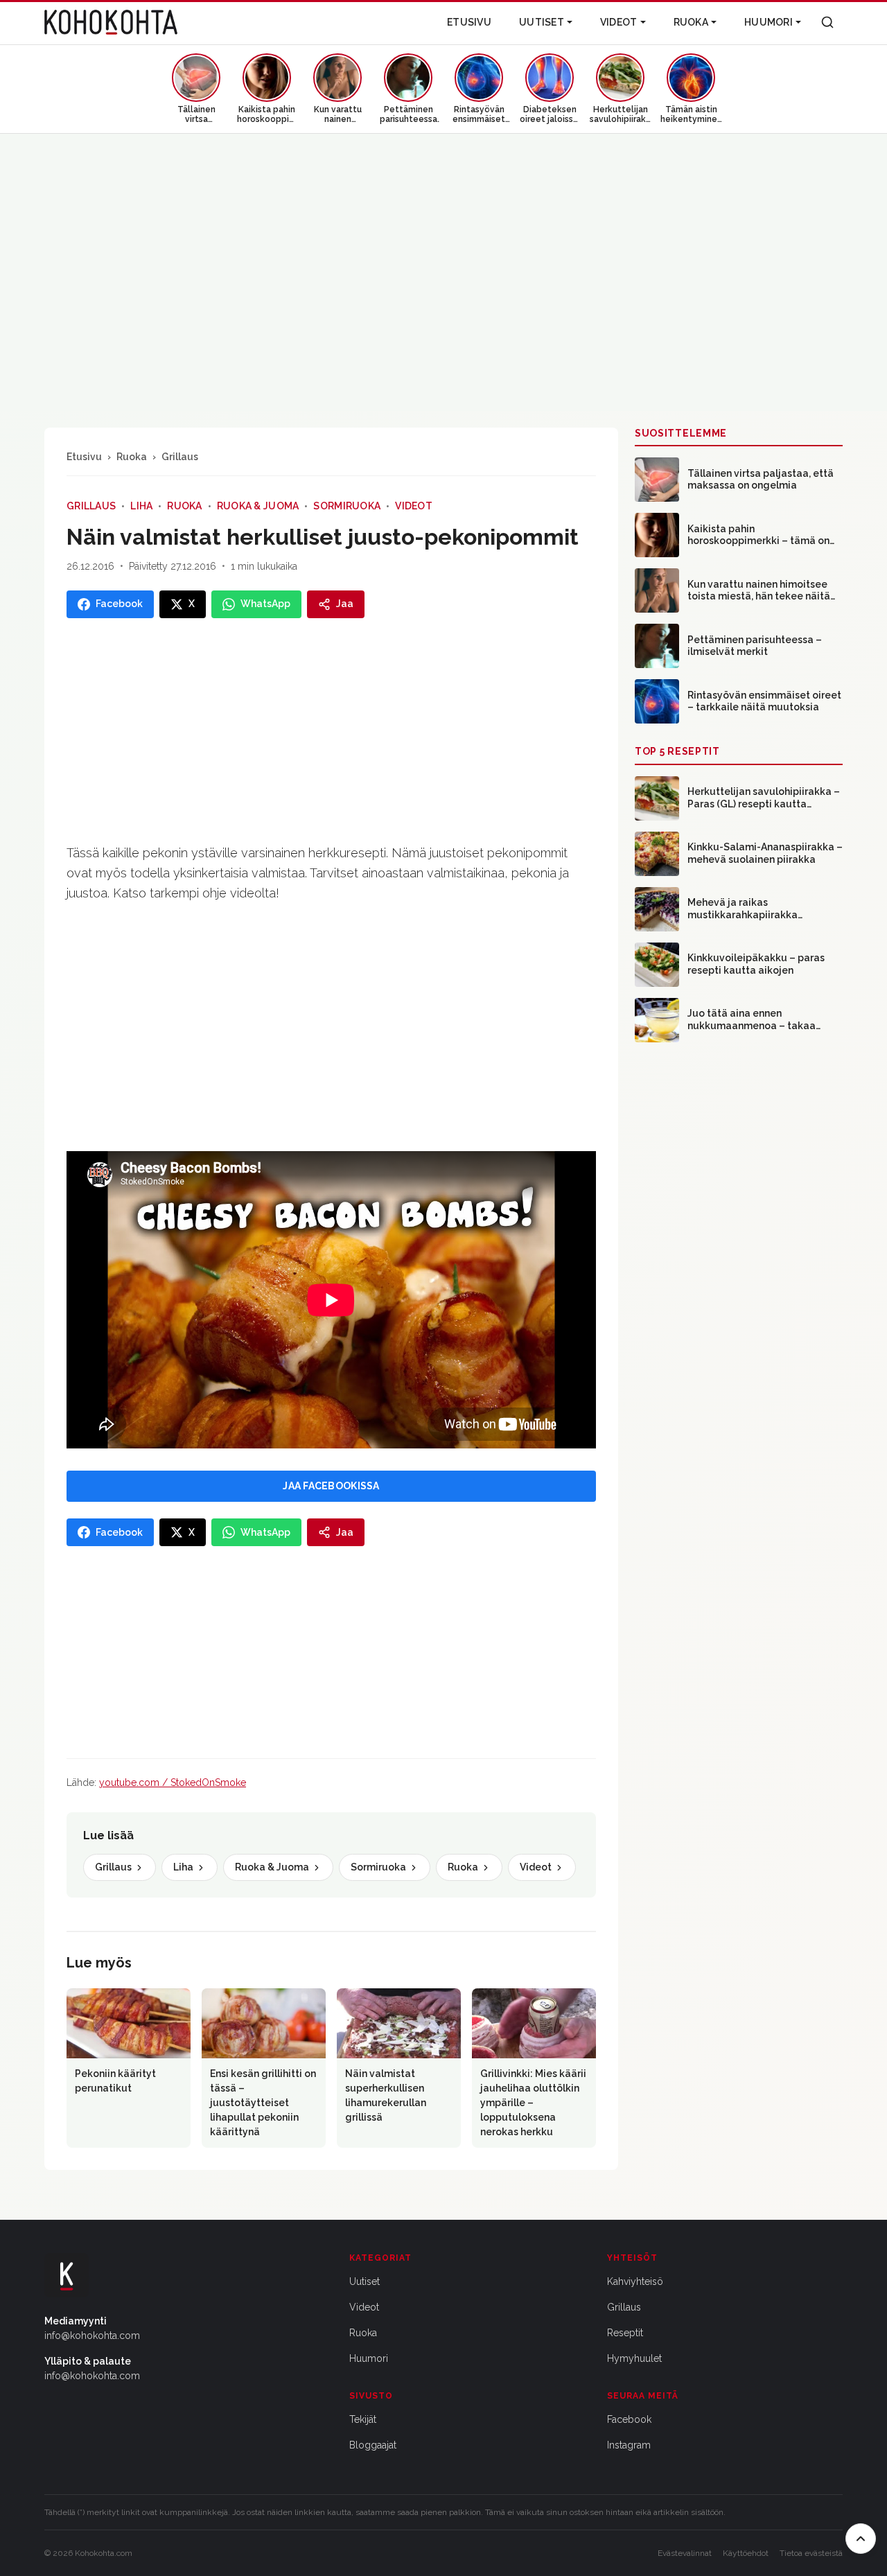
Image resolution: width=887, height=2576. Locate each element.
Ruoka (691, 22)
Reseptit (625, 2333)
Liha (141, 506)
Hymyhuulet (634, 2358)
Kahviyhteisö (635, 2281)
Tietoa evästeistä (811, 2553)
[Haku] (827, 22)
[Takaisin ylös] (861, 2539)
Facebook (629, 2419)
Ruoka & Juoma (258, 506)
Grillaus (180, 457)
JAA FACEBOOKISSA (331, 1486)
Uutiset (542, 22)
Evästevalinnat (685, 2553)
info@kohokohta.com (92, 2336)
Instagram (629, 2445)
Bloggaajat (373, 2445)
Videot (619, 22)
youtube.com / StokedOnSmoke (173, 1782)
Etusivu (469, 22)
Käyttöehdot (746, 2553)
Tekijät (363, 2419)
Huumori (769, 22)
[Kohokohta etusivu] (111, 22)
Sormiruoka (347, 506)
